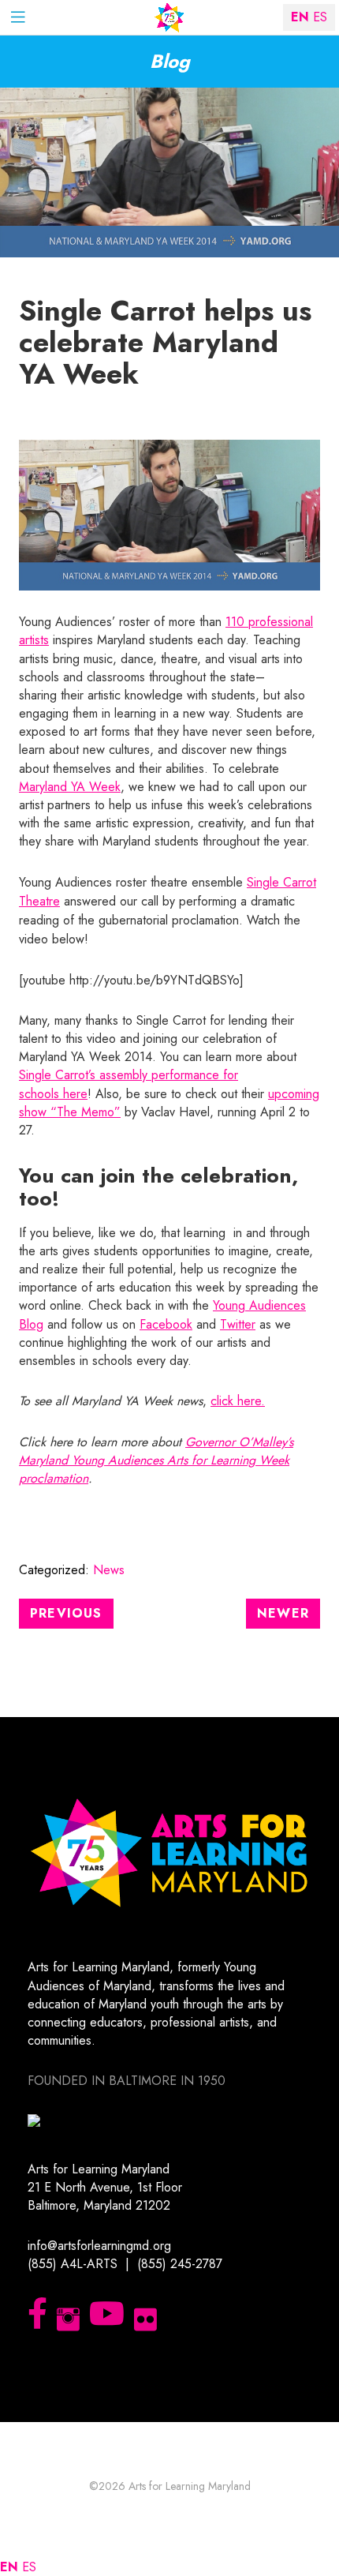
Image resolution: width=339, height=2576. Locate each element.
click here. (238, 1401)
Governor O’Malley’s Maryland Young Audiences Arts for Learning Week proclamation (156, 1460)
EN (9, 2567)
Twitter (238, 1324)
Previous (66, 1613)
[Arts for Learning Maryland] (169, 18)
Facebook (166, 1324)
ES (29, 2567)
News (109, 1570)
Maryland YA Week (70, 787)
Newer (283, 1613)
